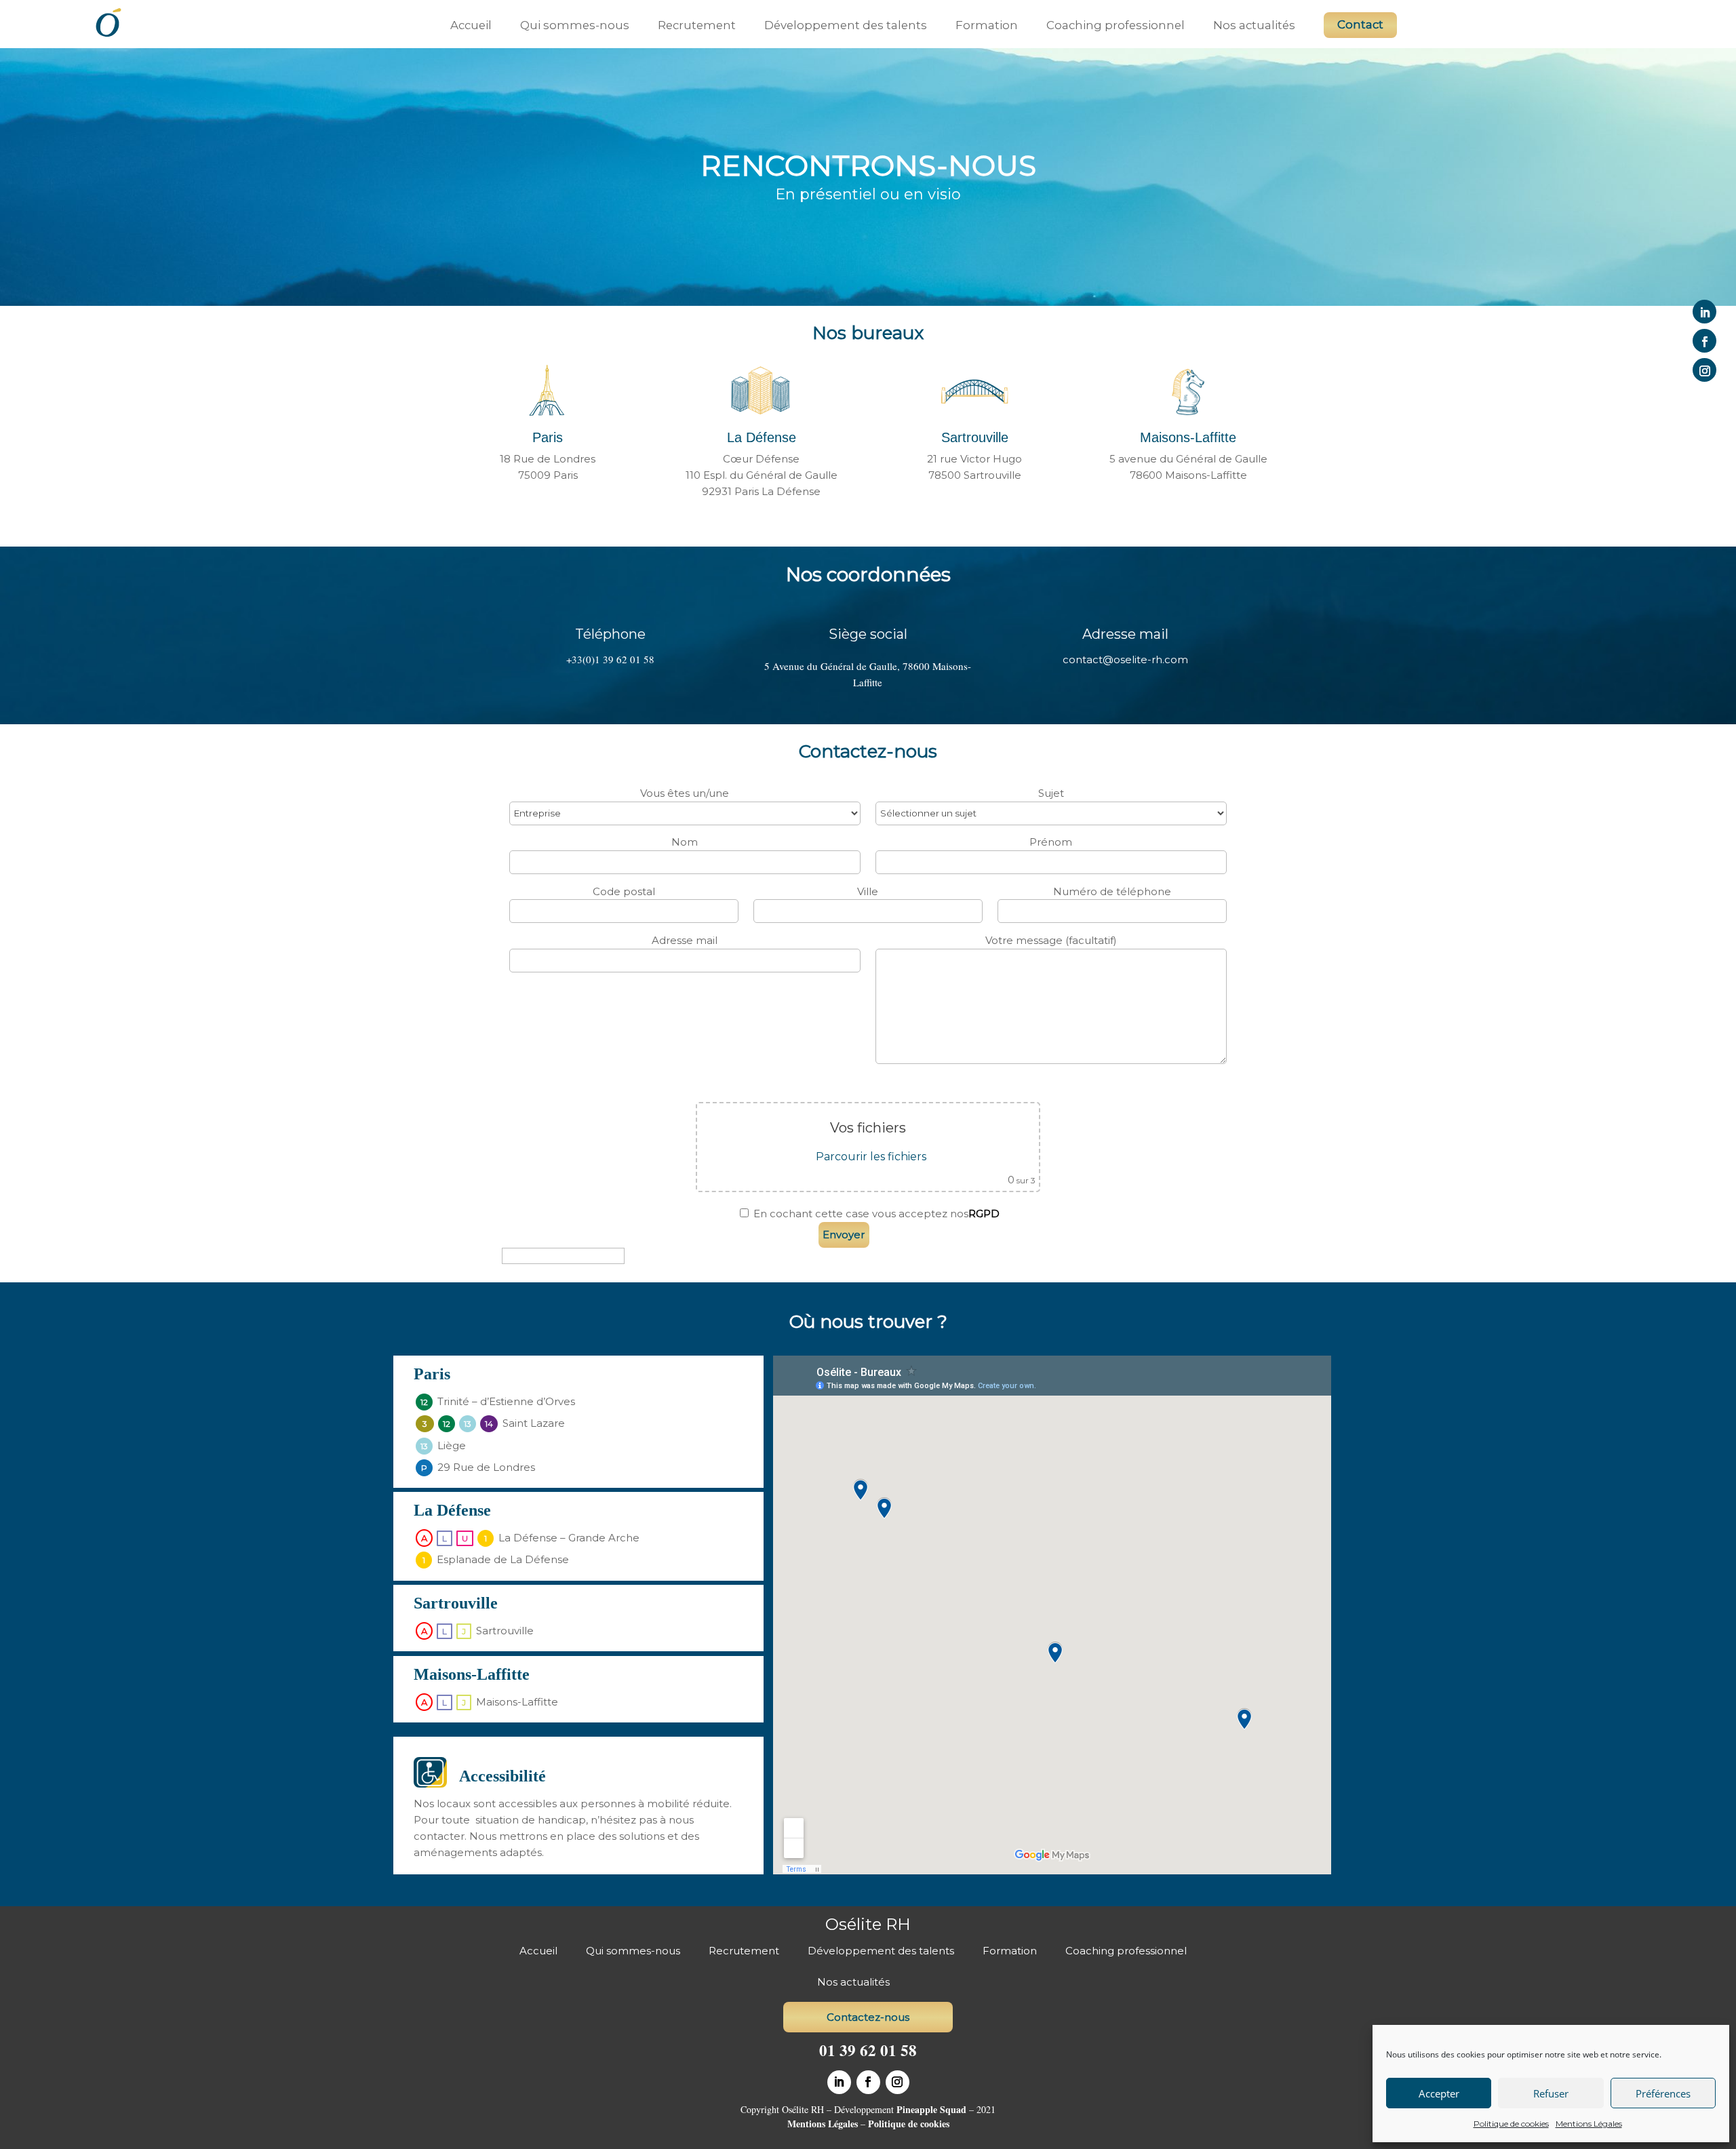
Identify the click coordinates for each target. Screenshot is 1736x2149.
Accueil (471, 25)
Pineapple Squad (931, 2109)
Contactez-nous (868, 2017)
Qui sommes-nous (575, 25)
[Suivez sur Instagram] (1704, 370)
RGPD (984, 1214)
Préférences (1663, 2093)
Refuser (1551, 2093)
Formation (987, 25)
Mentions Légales (1589, 2124)
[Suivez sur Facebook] (1704, 341)
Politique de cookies (1511, 2124)
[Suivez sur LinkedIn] (1704, 312)
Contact (1360, 24)
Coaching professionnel (1116, 25)
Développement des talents (846, 25)
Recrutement (697, 25)
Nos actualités (1254, 25)
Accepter (1439, 2093)
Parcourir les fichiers (871, 1157)
